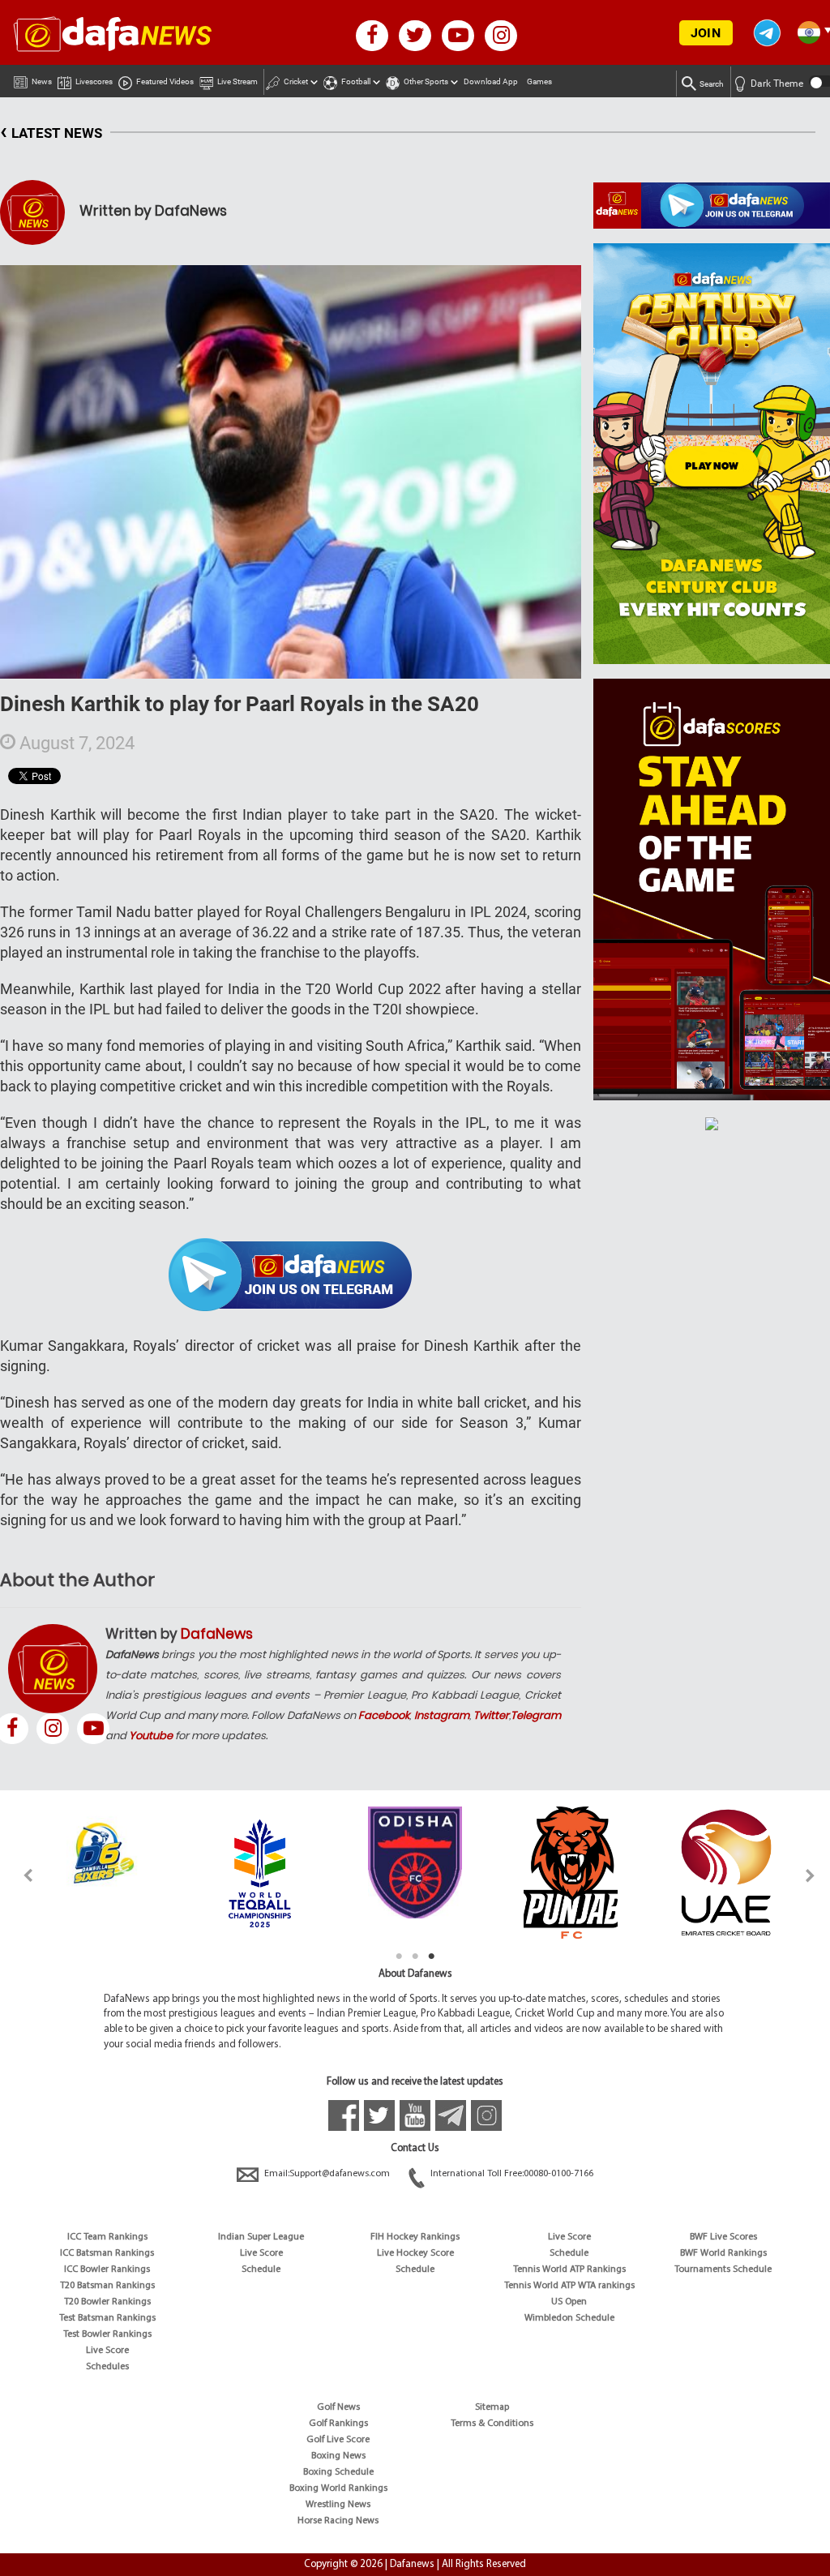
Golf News (338, 2407)
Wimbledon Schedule (569, 2318)
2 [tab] (415, 1957)
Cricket (296, 81)
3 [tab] (431, 1957)
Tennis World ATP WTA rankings (569, 2286)
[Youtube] (93, 1729)
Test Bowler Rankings (107, 2334)
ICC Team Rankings (107, 2237)
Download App (491, 81)
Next (811, 1875)
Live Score (107, 2351)
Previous (19, 1875)
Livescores (94, 81)
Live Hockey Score (415, 2253)
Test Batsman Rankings (107, 2318)
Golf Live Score (338, 2440)
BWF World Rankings (723, 2253)
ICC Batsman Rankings (107, 2253)
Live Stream (237, 81)
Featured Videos (165, 81)
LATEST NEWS (51, 131)
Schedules (107, 2367)
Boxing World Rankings (338, 2488)
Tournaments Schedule (723, 2270)
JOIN (706, 33)
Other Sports (426, 81)
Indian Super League (261, 2237)
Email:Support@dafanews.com (327, 2174)
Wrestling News (338, 2505)
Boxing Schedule (338, 2472)
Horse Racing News (338, 2521)
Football (356, 81)
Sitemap (492, 2407)
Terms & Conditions (492, 2424)
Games (539, 81)
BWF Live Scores (723, 2237)
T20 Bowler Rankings (107, 2302)
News (42, 81)
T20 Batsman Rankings (107, 2286)
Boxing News (338, 2456)
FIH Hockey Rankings (415, 2237)
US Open (569, 2302)
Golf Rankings (338, 2424)
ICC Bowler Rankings (107, 2270)
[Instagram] (53, 1729)
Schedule (261, 2270)
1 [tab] (399, 1957)
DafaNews (217, 1634)
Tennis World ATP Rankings (569, 2270)
